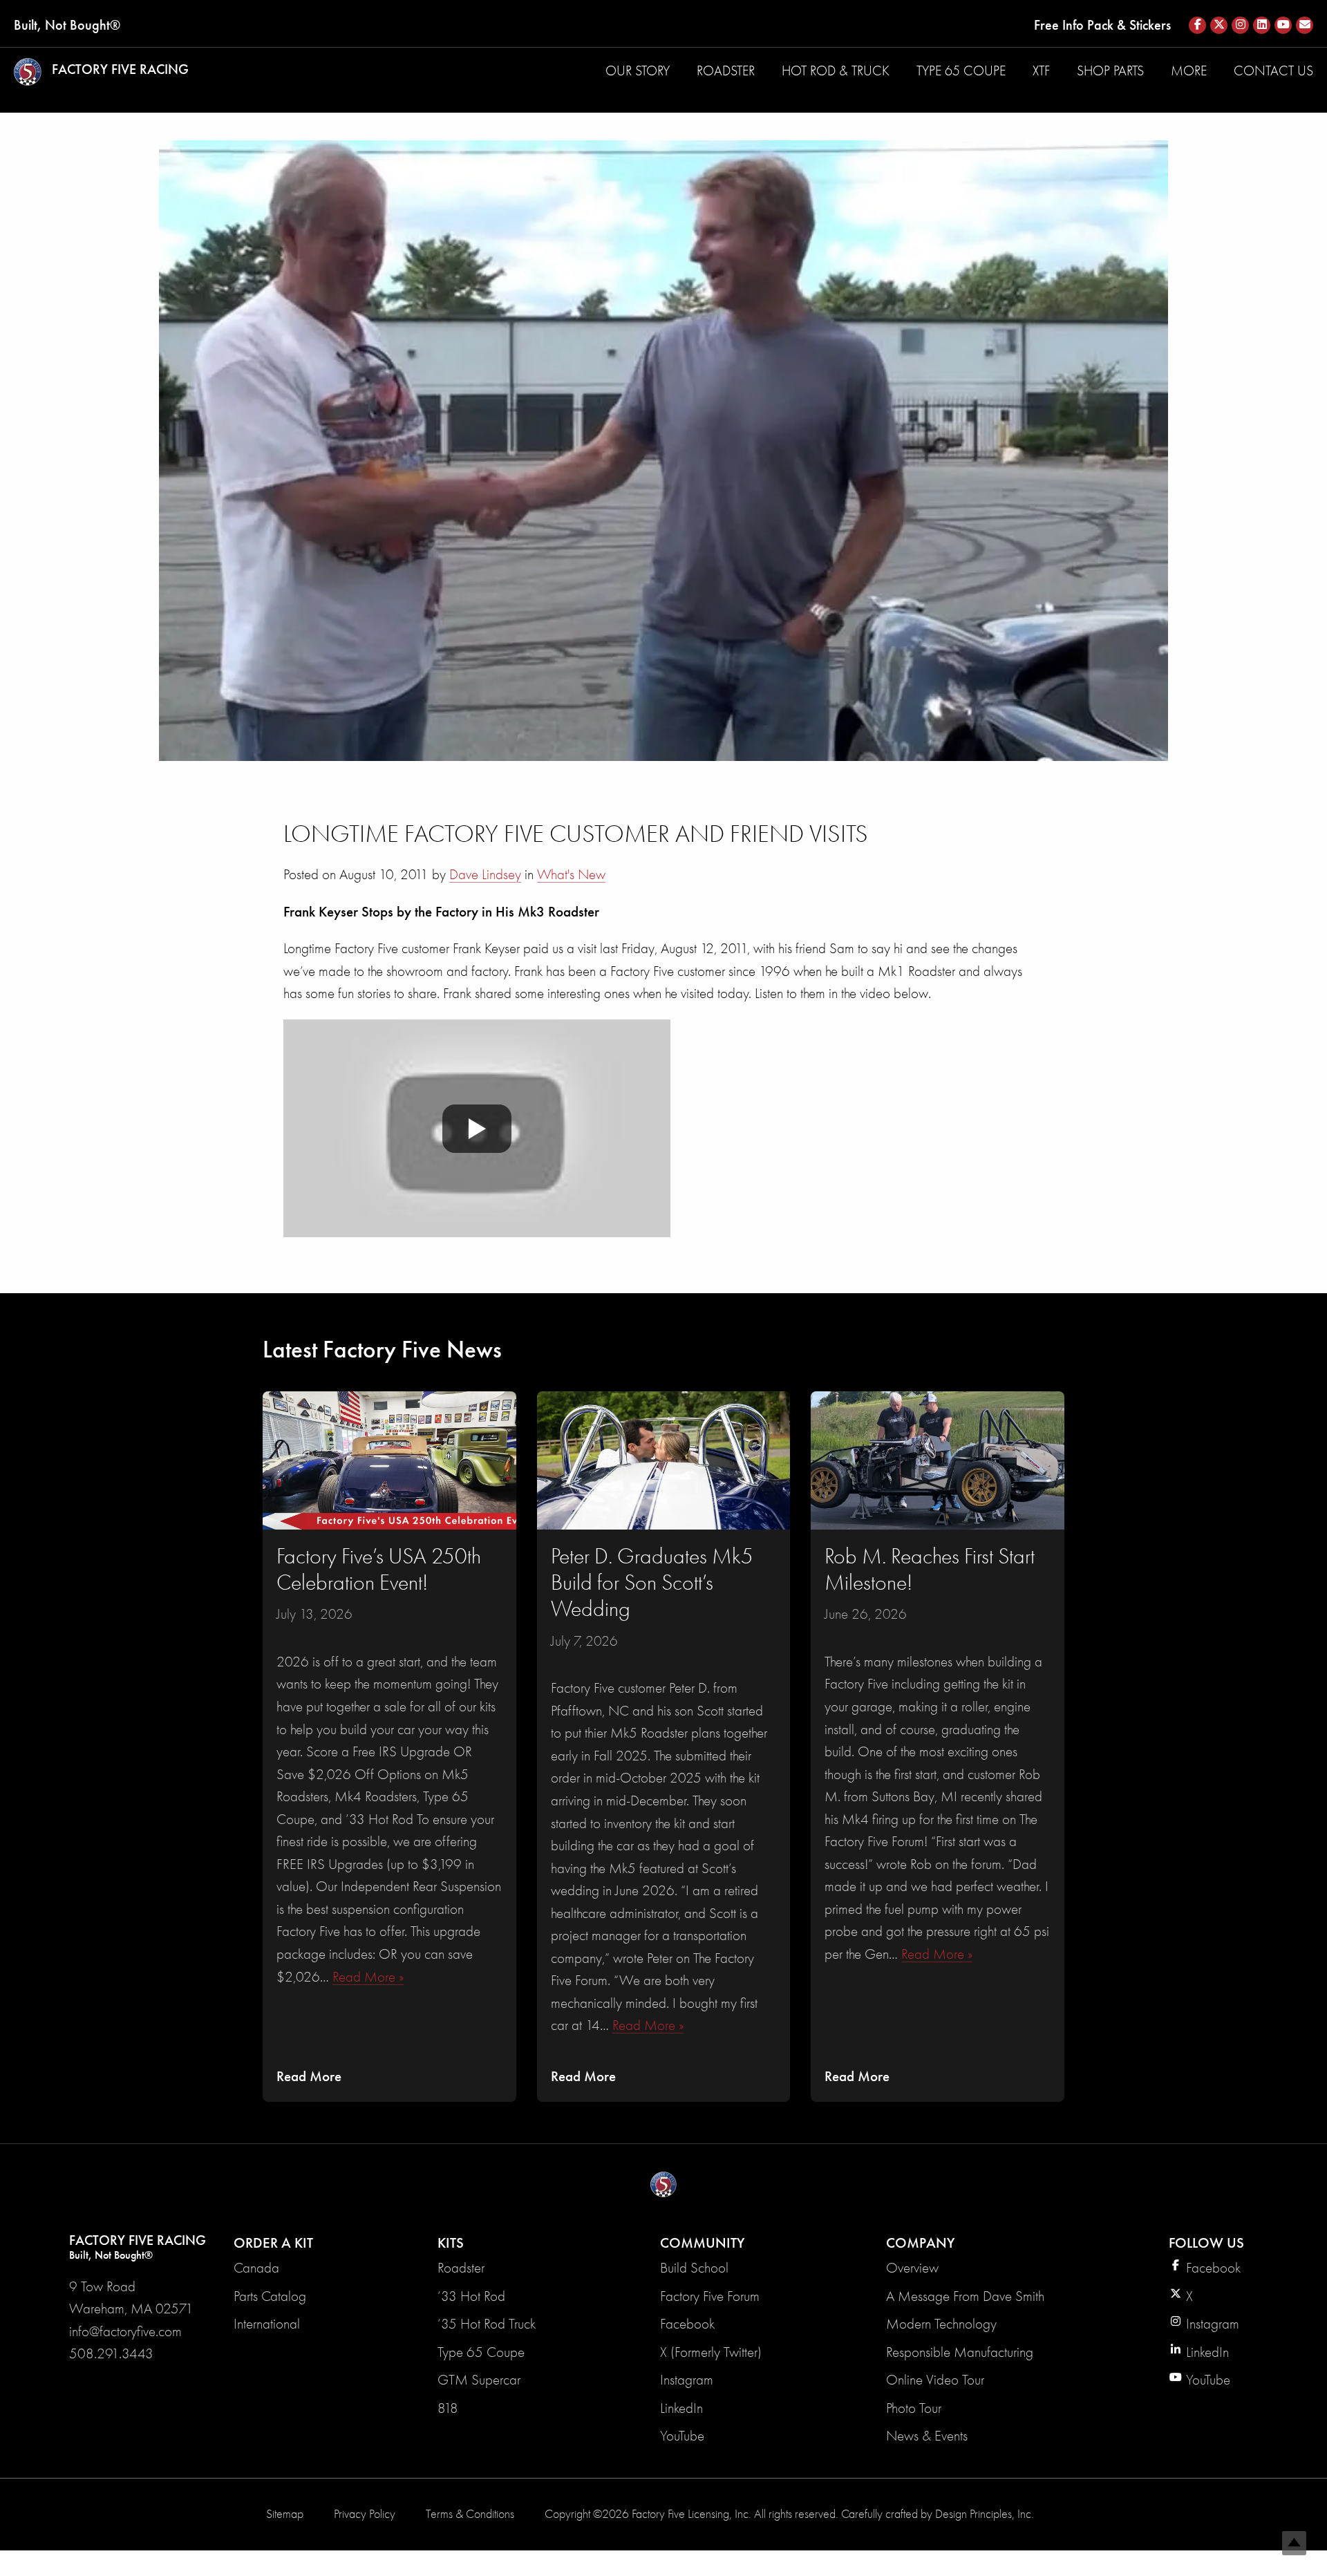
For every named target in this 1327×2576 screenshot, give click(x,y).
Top (1294, 2543)
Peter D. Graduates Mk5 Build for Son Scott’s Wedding (652, 1583)
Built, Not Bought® (67, 25)
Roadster (726, 71)
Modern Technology (941, 2324)
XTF (1041, 71)
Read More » (368, 1977)
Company (920, 2243)
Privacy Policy (365, 2514)
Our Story (638, 71)
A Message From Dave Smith (965, 2296)
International (267, 2324)
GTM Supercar (479, 2380)
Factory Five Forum (710, 2296)
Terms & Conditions (470, 2514)
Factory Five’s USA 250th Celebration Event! (379, 1569)
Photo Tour (914, 2408)
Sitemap (285, 2514)
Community (702, 2243)
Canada (256, 2268)
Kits (451, 2243)
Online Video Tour (935, 2380)
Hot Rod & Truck (836, 71)
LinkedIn (681, 2408)
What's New (571, 874)
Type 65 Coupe (961, 71)
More (1189, 71)
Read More (309, 2076)
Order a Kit (273, 2243)
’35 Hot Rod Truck (487, 2324)
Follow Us (1206, 2243)
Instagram (687, 2380)
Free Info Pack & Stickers (1102, 25)
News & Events (927, 2436)
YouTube (682, 2436)
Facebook (687, 2324)
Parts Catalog (270, 2296)
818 (448, 2408)
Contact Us (1273, 71)
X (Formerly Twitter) (711, 2352)
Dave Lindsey (485, 874)
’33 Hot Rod (471, 2296)
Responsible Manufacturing (960, 2352)
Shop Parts (1110, 71)
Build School (694, 2268)
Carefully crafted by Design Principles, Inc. (938, 2514)
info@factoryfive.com (125, 2331)
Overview (912, 2268)
